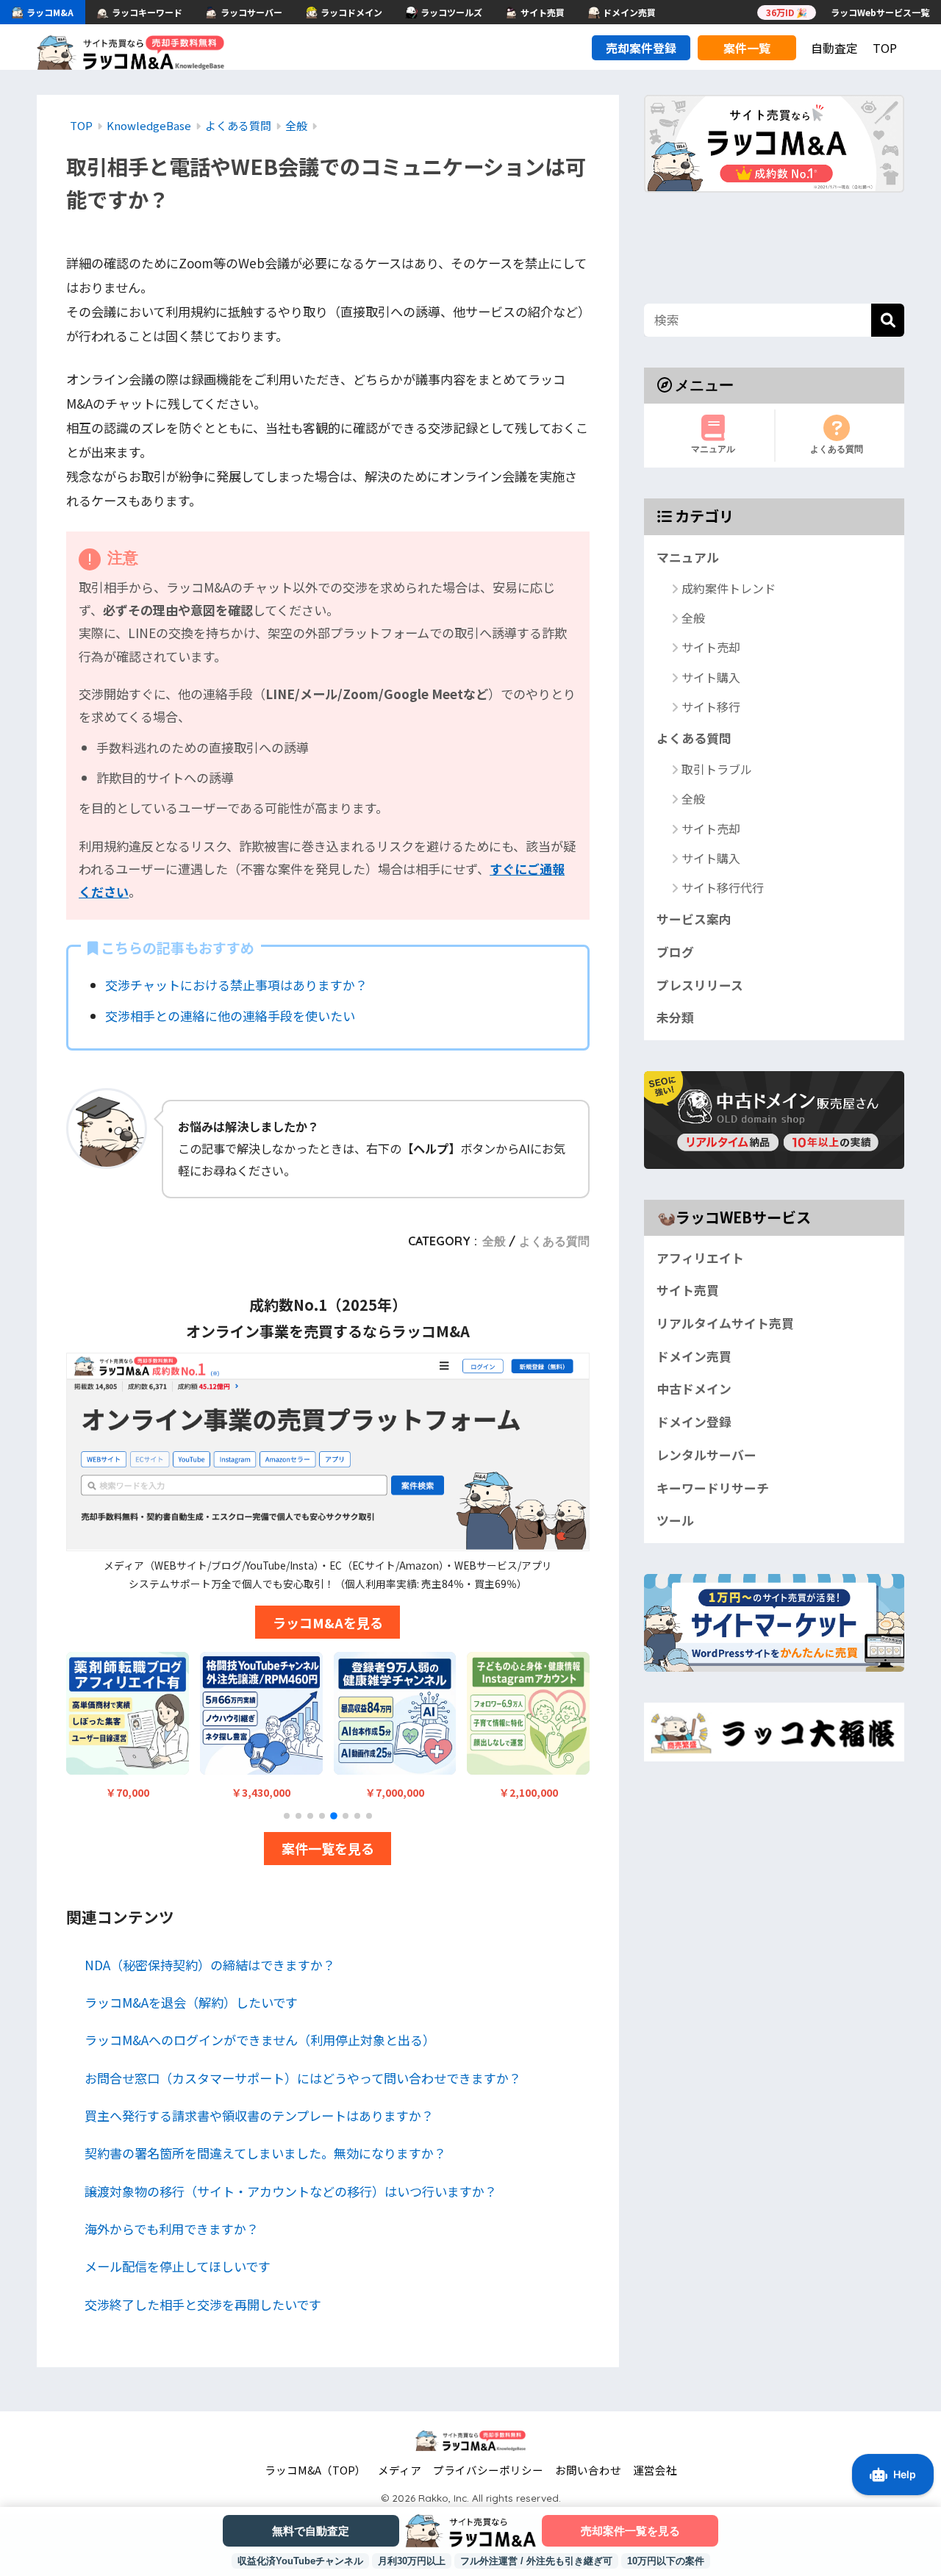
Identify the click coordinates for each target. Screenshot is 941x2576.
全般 (494, 1241)
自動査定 (834, 48)
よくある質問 (554, 1241)
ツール (675, 1520)
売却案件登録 (641, 48)
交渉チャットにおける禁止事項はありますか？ (236, 985)
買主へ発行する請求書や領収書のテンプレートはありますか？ (259, 2115)
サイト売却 (711, 648)
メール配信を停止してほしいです (178, 2266)
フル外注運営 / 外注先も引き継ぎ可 (536, 2561)
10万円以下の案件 (666, 2561)
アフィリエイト (700, 1258)
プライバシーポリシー (488, 2470)
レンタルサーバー (706, 1455)
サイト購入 (711, 677)
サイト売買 (688, 1290)
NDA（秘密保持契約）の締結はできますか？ (210, 1965)
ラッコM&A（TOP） (315, 2470)
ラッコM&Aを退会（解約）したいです (191, 2002)
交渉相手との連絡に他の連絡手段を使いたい (230, 1016)
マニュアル (713, 449)
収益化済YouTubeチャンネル (300, 2561)
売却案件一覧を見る (630, 2531)
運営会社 (655, 2470)
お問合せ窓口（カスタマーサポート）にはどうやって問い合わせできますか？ (303, 2078)
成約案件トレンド (729, 588)
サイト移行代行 (723, 887)
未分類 (675, 1017)
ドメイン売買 (694, 1356)
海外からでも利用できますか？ (172, 2229)
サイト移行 (711, 706)
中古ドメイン (694, 1389)
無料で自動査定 (311, 2531)
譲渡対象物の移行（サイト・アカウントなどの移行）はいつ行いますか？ (291, 2191)
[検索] (888, 320)
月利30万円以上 (412, 2561)
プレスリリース (700, 985)
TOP (885, 48)
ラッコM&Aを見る (328, 1622)
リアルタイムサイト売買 (725, 1323)
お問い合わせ (588, 2470)
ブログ (675, 952)
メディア (400, 2470)
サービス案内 (694, 919)
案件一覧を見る (328, 1848)
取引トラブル (717, 769)
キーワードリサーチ (713, 1488)
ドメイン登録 (694, 1422)
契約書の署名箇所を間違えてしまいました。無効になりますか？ (265, 2153)
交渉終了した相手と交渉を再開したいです (203, 2304)
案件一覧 (747, 48)
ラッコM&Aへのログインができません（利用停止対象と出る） (260, 2040)
